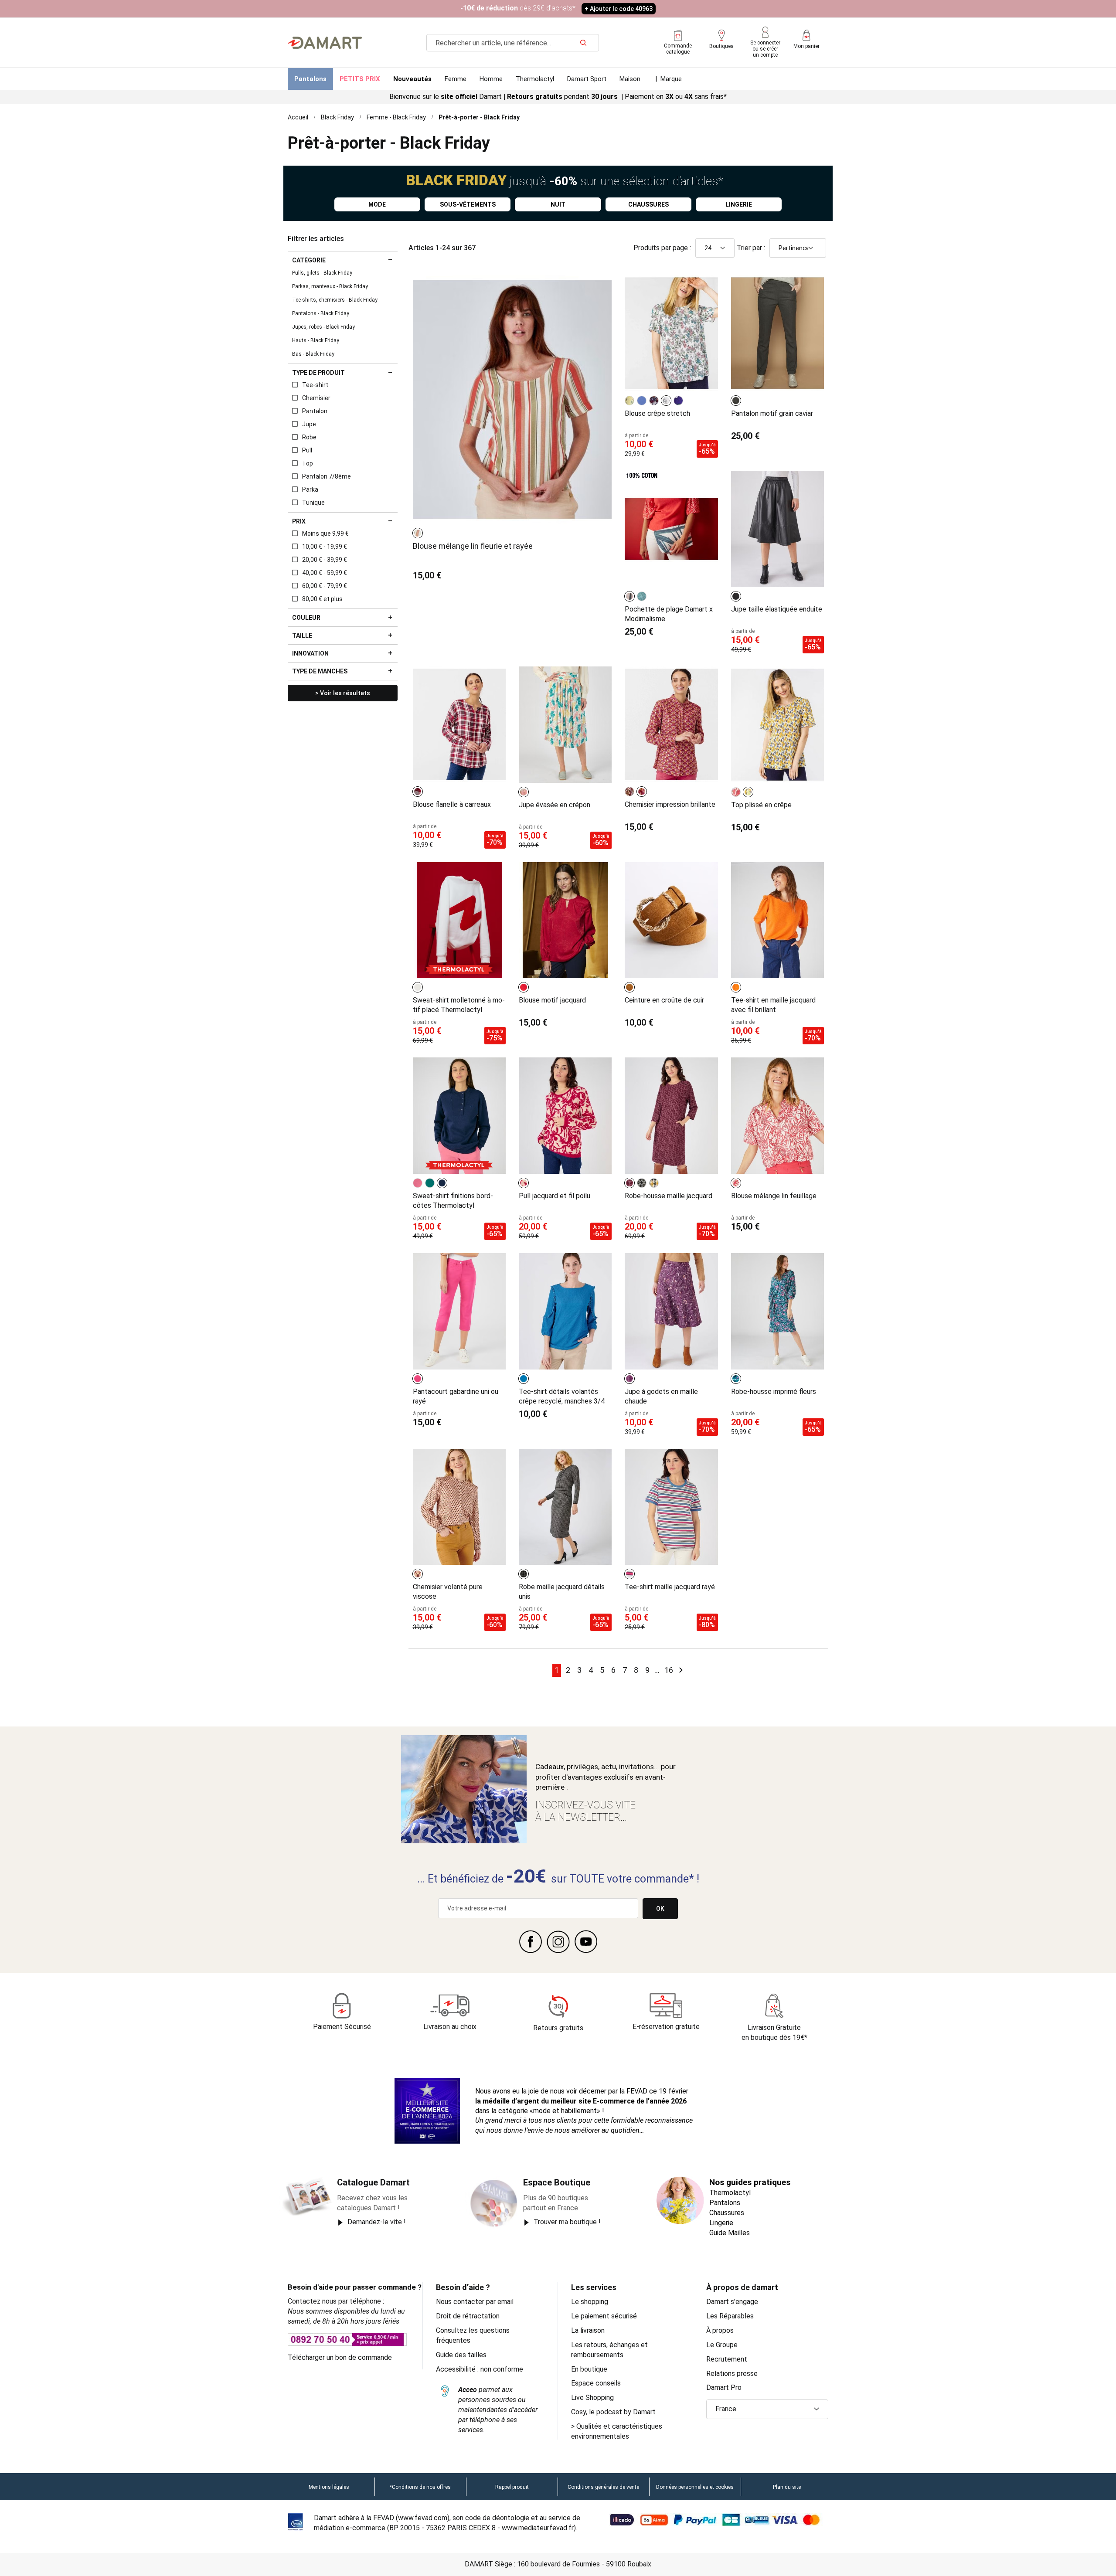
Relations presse (732, 2374)
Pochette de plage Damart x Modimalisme (669, 614)
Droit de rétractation (468, 2316)
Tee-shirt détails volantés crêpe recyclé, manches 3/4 (562, 1396)
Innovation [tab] (310, 653)
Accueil (298, 117)
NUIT (558, 204)
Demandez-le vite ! (377, 2222)
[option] (418, 533)
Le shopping (590, 2302)
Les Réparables (730, 2316)
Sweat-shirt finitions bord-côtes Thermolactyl (453, 1201)
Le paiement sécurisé (604, 2316)
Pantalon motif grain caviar (772, 413)
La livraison (588, 2330)
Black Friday (337, 117)
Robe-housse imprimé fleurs (774, 1392)
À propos (720, 2330)
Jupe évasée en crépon (555, 805)
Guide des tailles (461, 2355)
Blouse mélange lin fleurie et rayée (473, 546)
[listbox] (419, 533)
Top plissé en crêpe (761, 805)
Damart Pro (724, 2387)
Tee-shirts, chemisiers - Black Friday (335, 300)
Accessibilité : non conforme (480, 2369)
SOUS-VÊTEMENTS (468, 204)
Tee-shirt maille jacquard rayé (670, 1587)
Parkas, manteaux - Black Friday (330, 286)
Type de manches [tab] (320, 671)
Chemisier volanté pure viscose (448, 1592)
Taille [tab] (302, 636)
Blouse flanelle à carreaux (452, 804)
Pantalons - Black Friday (321, 313)
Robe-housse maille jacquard (669, 1196)
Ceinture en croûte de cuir (664, 1000)
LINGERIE (739, 204)
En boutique (589, 2369)
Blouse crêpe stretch (657, 413)
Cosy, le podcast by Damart (613, 2412)
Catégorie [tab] (309, 260)
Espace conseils (596, 2383)
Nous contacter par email (475, 2302)
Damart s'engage (732, 2302)
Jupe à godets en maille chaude (661, 1396)
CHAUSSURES (648, 204)
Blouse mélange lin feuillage (774, 1196)
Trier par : (751, 248)
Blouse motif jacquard (552, 1000)
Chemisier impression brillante (670, 804)
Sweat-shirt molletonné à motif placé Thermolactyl (459, 1005)
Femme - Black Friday (396, 117)
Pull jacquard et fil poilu (555, 1196)
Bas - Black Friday (313, 354)
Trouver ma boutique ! (567, 2222)
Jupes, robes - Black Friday (323, 327)
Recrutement (727, 2359)
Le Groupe (722, 2345)
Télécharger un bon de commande (340, 2357)
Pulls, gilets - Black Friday (322, 273)
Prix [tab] (299, 521)
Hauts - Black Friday (316, 340)
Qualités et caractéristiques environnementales (617, 2431)
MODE (377, 204)
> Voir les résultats (343, 693)
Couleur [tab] (306, 618)
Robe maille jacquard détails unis (562, 1592)
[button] (767, 2409)
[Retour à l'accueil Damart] (325, 43)
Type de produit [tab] (318, 373)
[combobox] (513, 43)
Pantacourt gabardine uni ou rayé (456, 1396)
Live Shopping (592, 2398)
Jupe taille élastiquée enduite (777, 609)
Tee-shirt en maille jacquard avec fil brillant (773, 1005)
